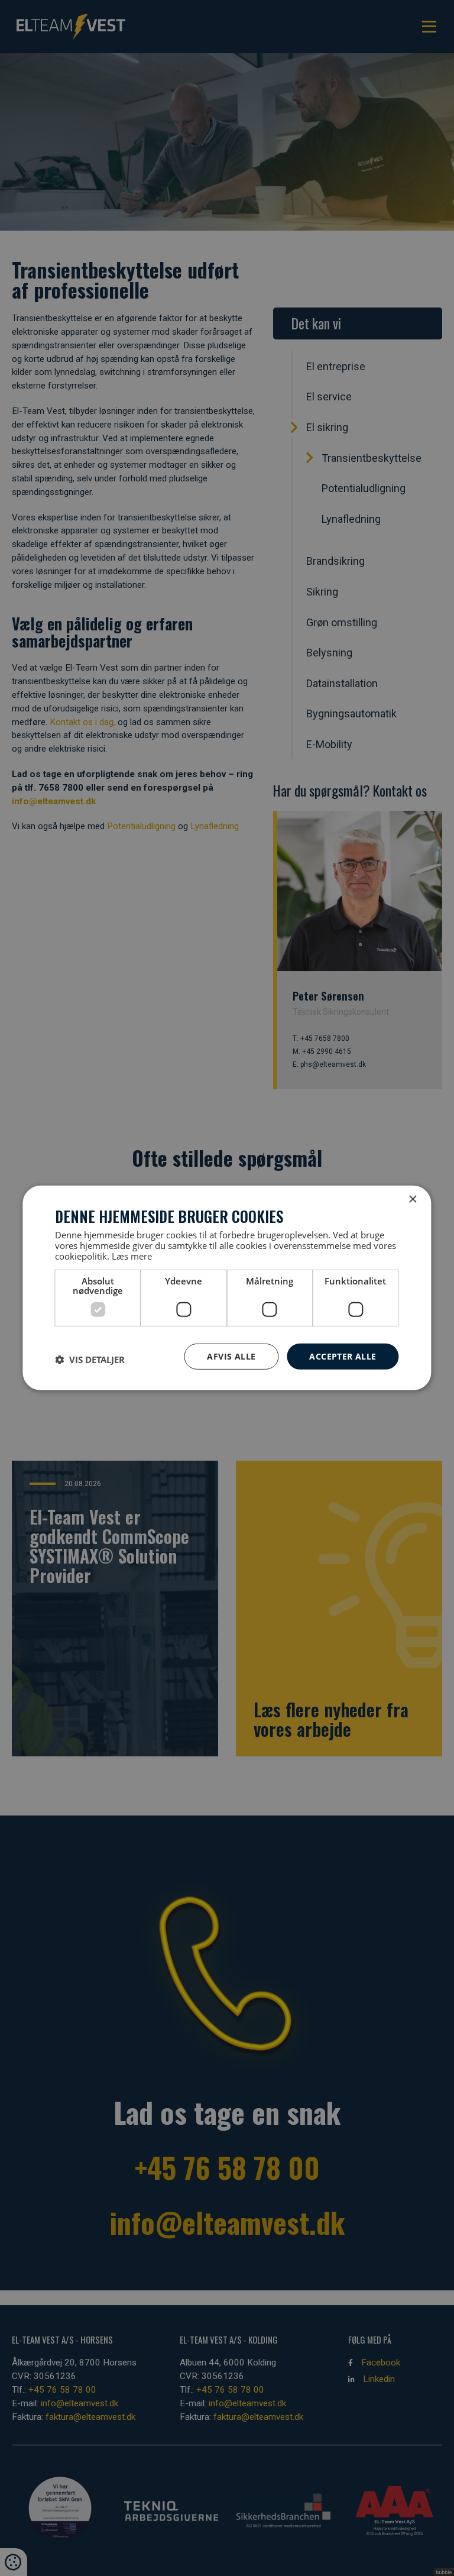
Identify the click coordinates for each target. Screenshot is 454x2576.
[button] (90, 1360)
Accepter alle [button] (343, 1356)
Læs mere (132, 1255)
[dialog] (227, 1288)
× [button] (412, 1200)
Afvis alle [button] (231, 1356)
